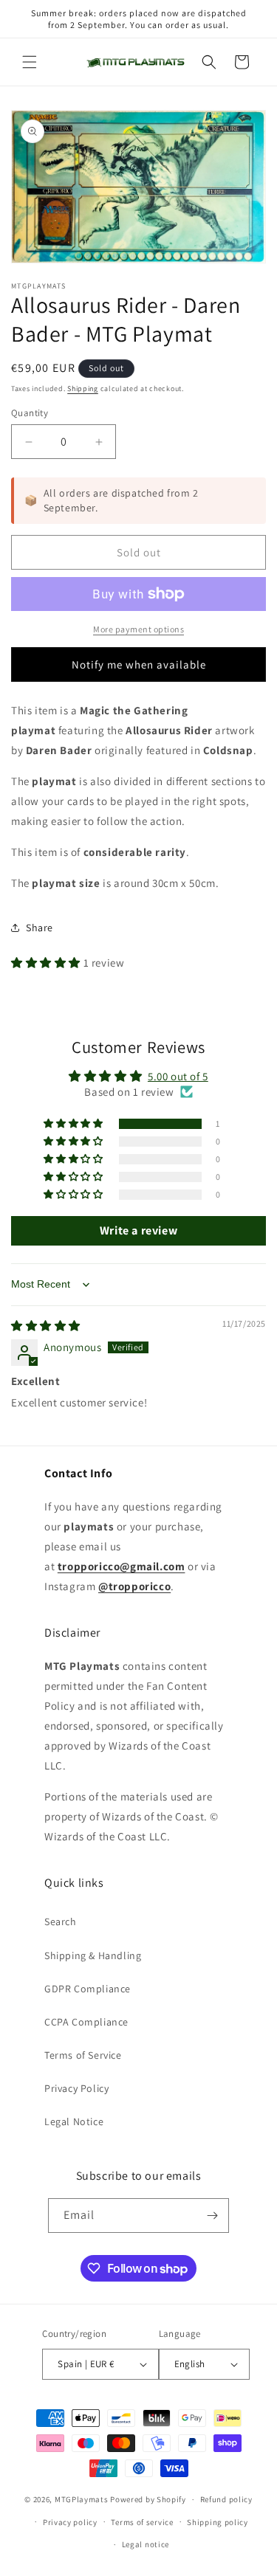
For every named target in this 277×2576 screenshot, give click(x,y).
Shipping (83, 389)
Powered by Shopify (148, 2499)
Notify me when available (139, 664)
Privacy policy (70, 2522)
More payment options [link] (138, 629)
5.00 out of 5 (178, 1076)
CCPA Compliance (86, 2022)
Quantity (30, 413)
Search (61, 1921)
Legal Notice (74, 2121)
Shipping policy (218, 2522)
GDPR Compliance (88, 1989)
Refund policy (226, 2499)
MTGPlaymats (82, 2499)
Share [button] (40, 928)
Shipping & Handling (93, 1955)
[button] (30, 62)
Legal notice (146, 2544)
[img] (46, 1326)
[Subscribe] (212, 2216)
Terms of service (142, 2522)
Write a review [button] (138, 1230)
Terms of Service (83, 2055)
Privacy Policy (76, 2088)
